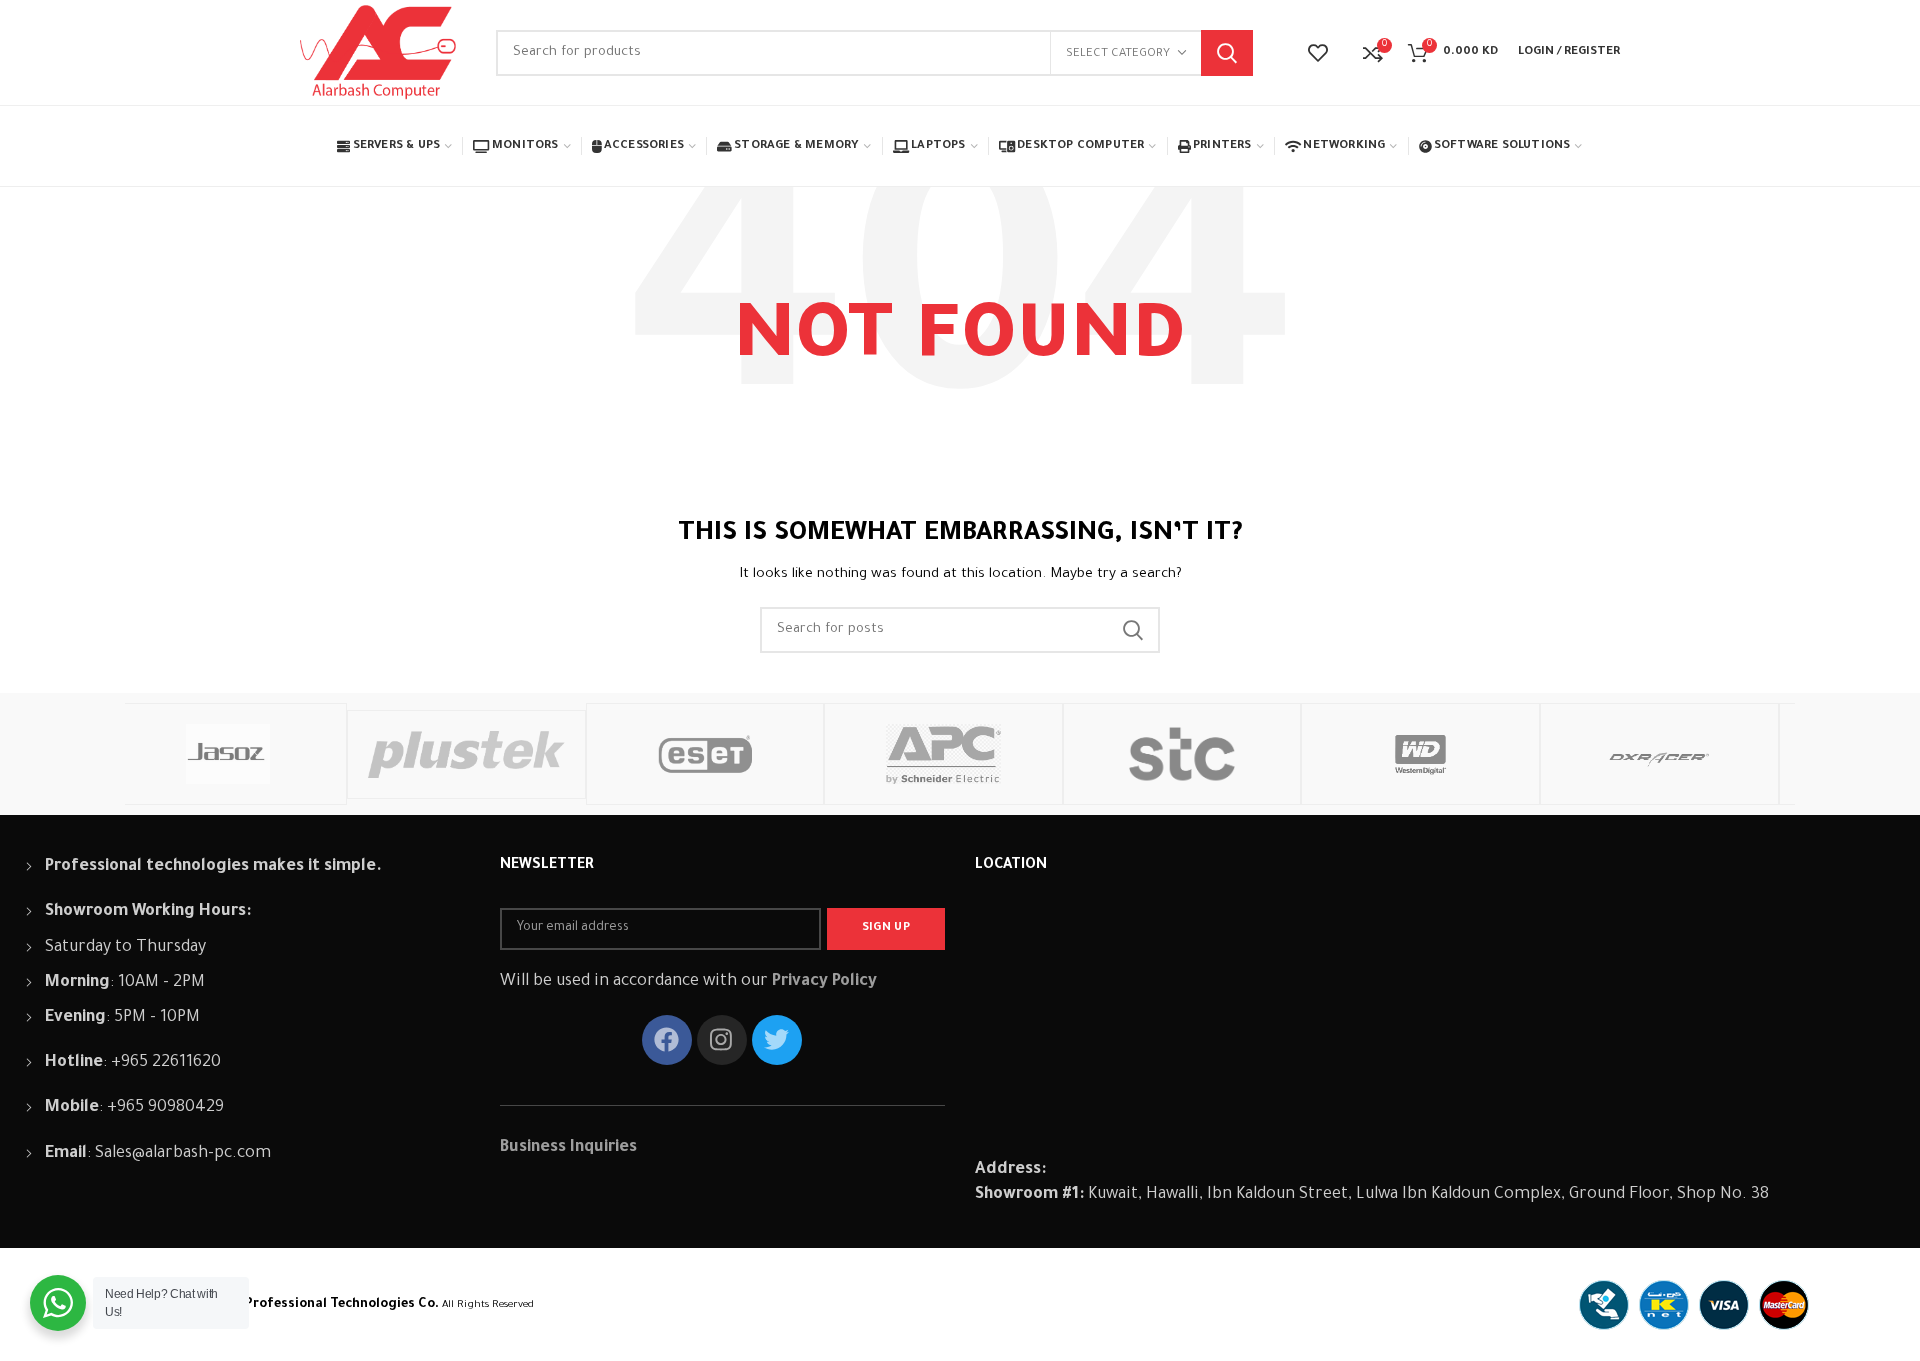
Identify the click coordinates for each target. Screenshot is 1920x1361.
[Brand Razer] (1758, 754)
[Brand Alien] (1042, 754)
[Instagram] (722, 1040)
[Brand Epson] (1281, 754)
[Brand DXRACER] (565, 754)
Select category (1118, 54)
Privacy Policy (824, 982)
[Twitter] (777, 1040)
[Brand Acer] (1519, 754)
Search (1227, 53)
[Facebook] (667, 1040)
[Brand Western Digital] (327, 754)
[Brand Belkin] (804, 754)
